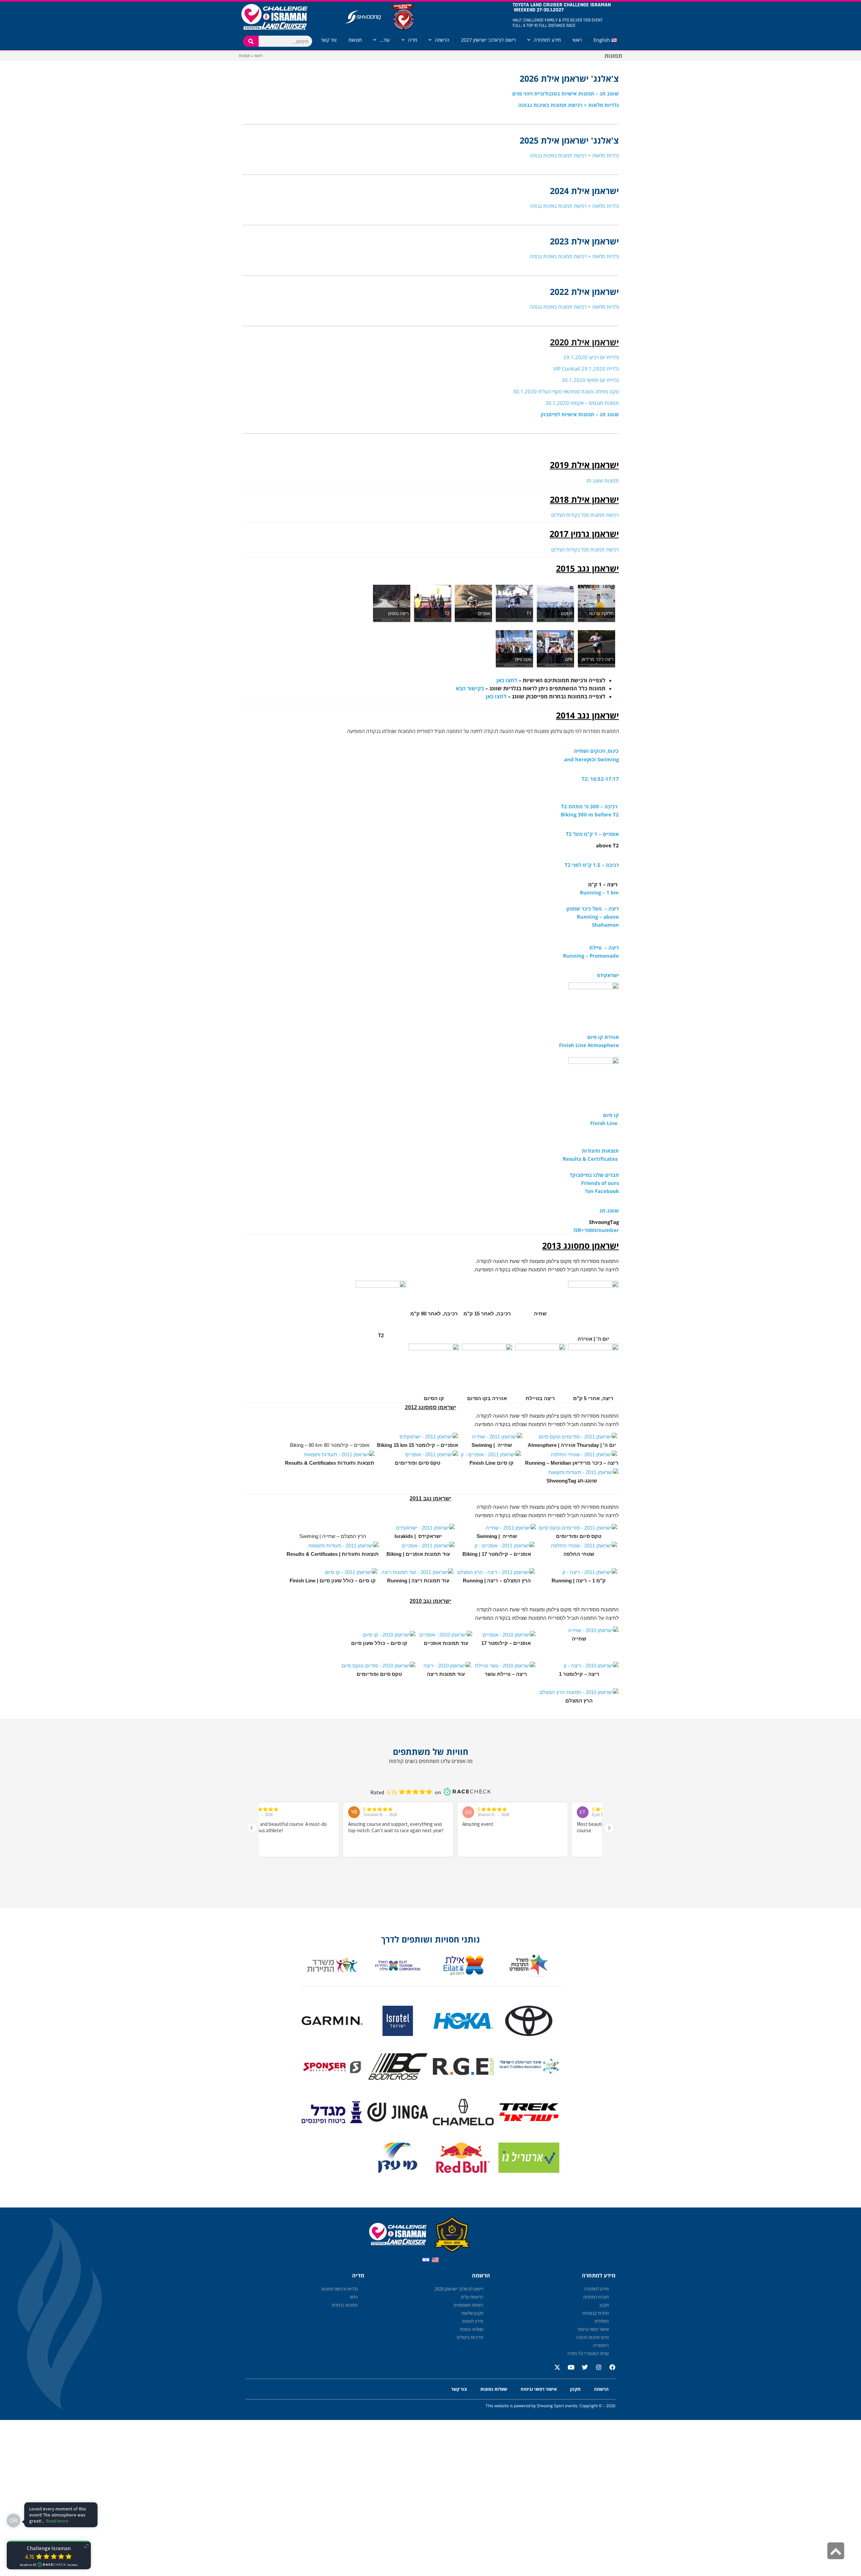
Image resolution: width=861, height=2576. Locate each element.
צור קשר (329, 40)
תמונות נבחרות (345, 2305)
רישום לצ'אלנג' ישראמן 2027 (489, 40)
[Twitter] (582, 2370)
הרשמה (442, 40)
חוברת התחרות (596, 2297)
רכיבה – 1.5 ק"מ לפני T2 (592, 865)
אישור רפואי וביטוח (593, 2329)
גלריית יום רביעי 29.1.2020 (591, 357)
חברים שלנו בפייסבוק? (594, 1175)
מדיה (413, 40)
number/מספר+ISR (596, 1230)
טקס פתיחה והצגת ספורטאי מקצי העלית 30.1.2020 (566, 391)
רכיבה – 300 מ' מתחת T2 (589, 806)
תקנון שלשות (472, 2313)
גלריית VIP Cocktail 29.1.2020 (586, 369)
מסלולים (602, 2321)
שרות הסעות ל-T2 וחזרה (588, 2353)
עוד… (385, 40)
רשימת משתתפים (469, 2305)
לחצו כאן (507, 680)
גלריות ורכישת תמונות (339, 2289)
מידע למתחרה (547, 40)
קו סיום (611, 1115)
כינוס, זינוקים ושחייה (596, 751)
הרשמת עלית (472, 2297)
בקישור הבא (470, 688)
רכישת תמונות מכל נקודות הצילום (585, 515)
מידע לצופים (473, 2321)
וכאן (591, 759)
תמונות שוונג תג (602, 480)
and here (575, 759)
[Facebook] (609, 2370)
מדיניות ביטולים (470, 2337)
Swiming (608, 759)
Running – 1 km (599, 892)
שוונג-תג (609, 1210)
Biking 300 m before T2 (590, 814)
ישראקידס (608, 975)
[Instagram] (596, 2370)
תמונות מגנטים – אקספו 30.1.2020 (582, 403)
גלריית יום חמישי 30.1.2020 (590, 380)
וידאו (354, 2297)
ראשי (577, 40)
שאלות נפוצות (472, 2329)
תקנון (604, 2305)
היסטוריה (601, 2345)
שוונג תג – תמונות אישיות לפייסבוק (580, 414)
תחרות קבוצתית (595, 2313)
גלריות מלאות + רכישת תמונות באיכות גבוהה (569, 105)
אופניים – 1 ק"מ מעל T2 (592, 834)
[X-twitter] (554, 2370)
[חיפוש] (251, 41)
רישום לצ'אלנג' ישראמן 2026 (459, 2289)
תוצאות (355, 40)
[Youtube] (568, 2370)
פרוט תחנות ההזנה (592, 2337)
